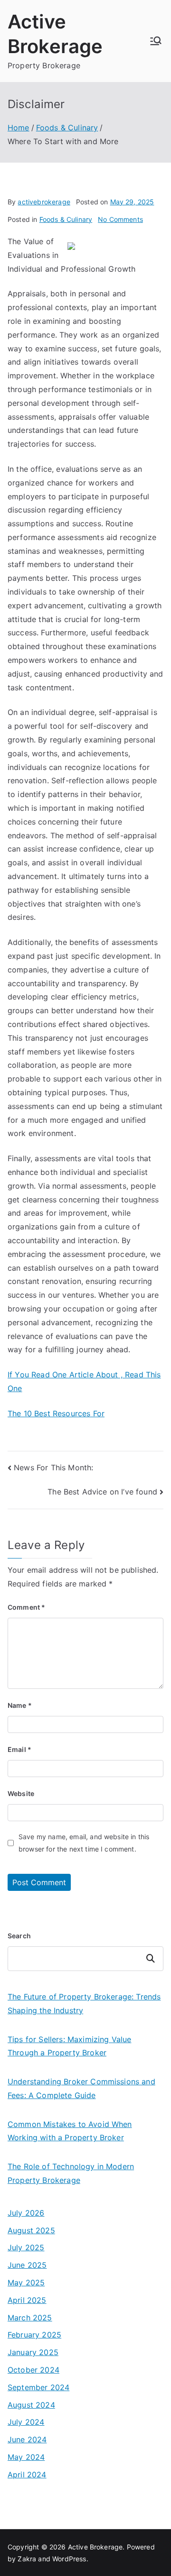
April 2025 (27, 2300)
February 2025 (34, 2335)
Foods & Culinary (66, 219)
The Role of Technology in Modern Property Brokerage (71, 2173)
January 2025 (33, 2352)
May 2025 (26, 2283)
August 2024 (31, 2405)
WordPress (69, 2559)
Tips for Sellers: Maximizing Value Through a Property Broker (69, 2046)
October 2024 (33, 2370)
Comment (26, 1607)
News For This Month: (53, 1467)
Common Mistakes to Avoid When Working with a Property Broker (70, 2131)
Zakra (27, 2559)
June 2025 (27, 2265)
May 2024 (26, 2457)
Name (20, 1705)
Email (19, 1749)
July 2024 (26, 2422)
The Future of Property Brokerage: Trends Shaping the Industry (84, 2003)
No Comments (120, 219)
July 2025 (26, 2247)
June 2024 (27, 2439)
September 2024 (38, 2387)
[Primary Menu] (156, 41)
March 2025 (30, 2318)
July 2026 (26, 2213)
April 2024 (27, 2475)
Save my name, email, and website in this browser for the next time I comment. (84, 1843)
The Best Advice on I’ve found (102, 1492)
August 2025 (31, 2230)
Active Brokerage (95, 2547)
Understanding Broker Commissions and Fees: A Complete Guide (81, 2088)
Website (21, 1793)
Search (19, 1936)
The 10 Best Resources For (56, 1413)
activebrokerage (44, 202)
